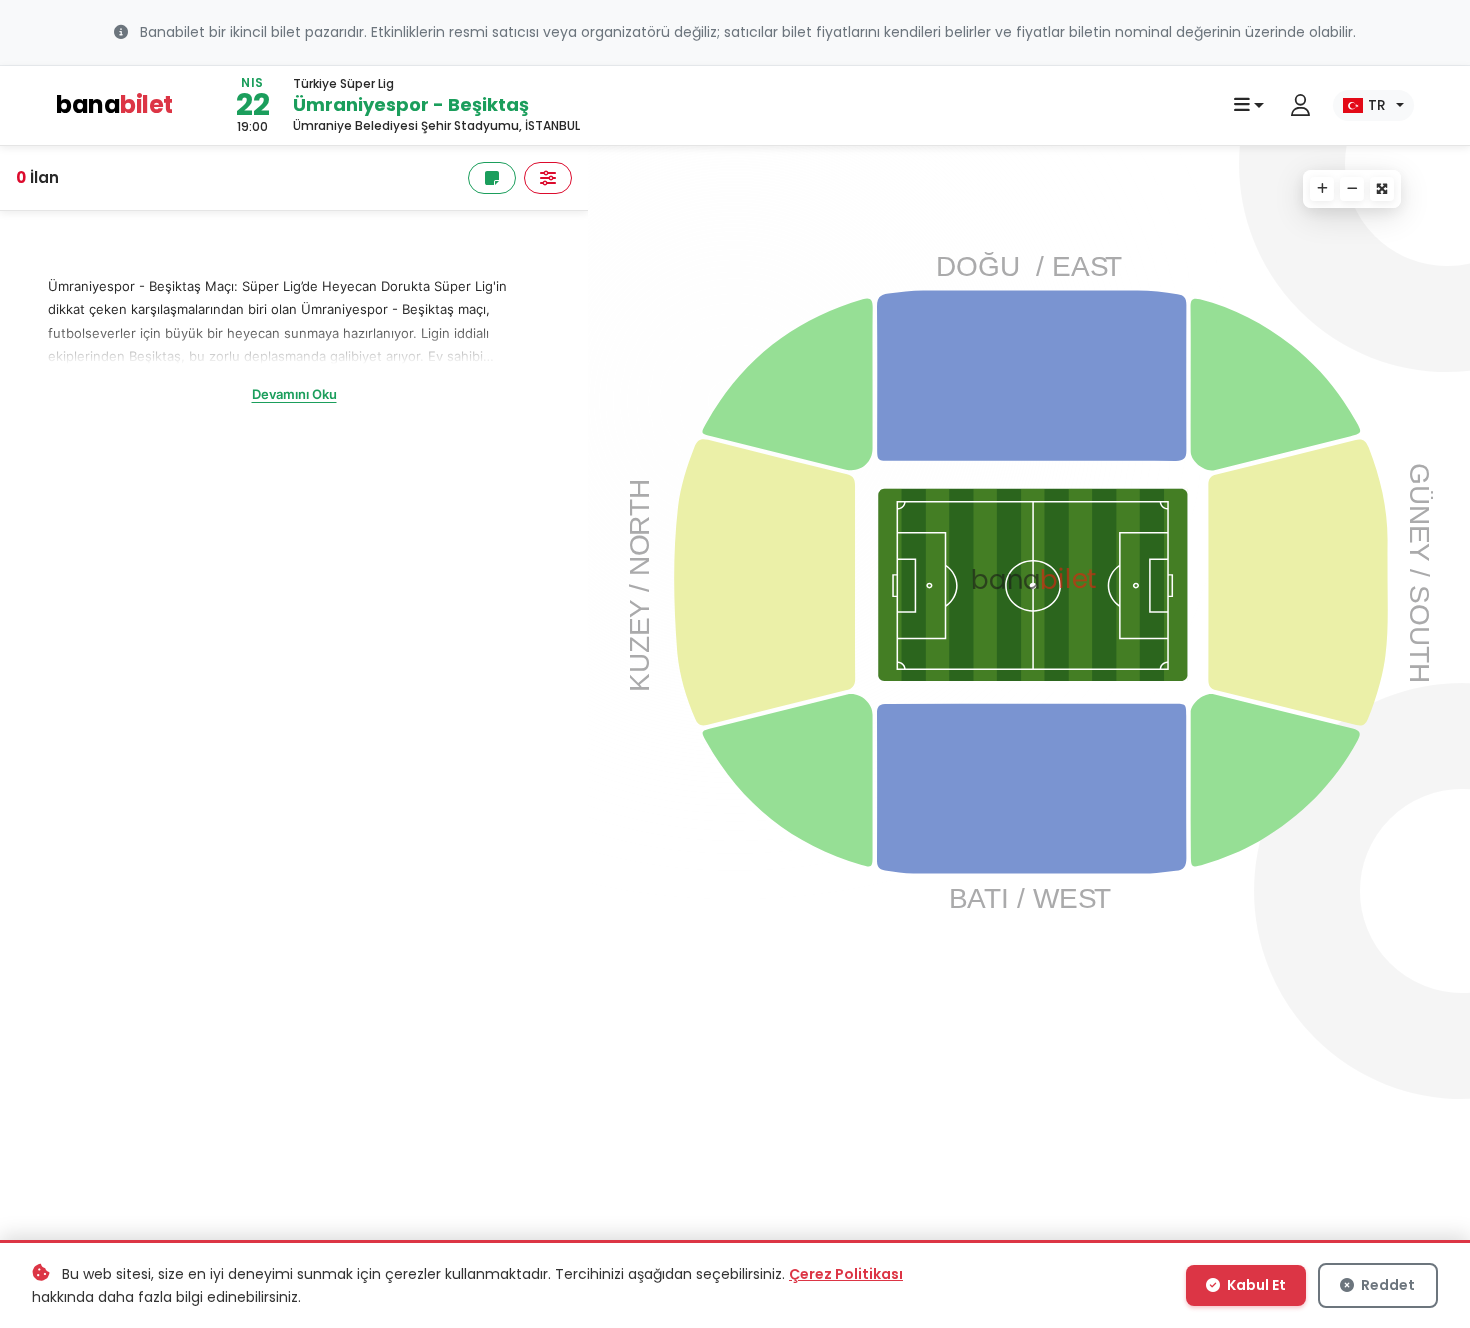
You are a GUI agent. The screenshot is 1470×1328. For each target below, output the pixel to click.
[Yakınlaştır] (1322, 189)
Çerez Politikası (846, 1274)
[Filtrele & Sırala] (548, 178)
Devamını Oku (294, 394)
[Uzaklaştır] (1352, 189)
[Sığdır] (1382, 189)
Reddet (1386, 1285)
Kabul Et (1255, 1285)
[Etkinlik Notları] (492, 178)
